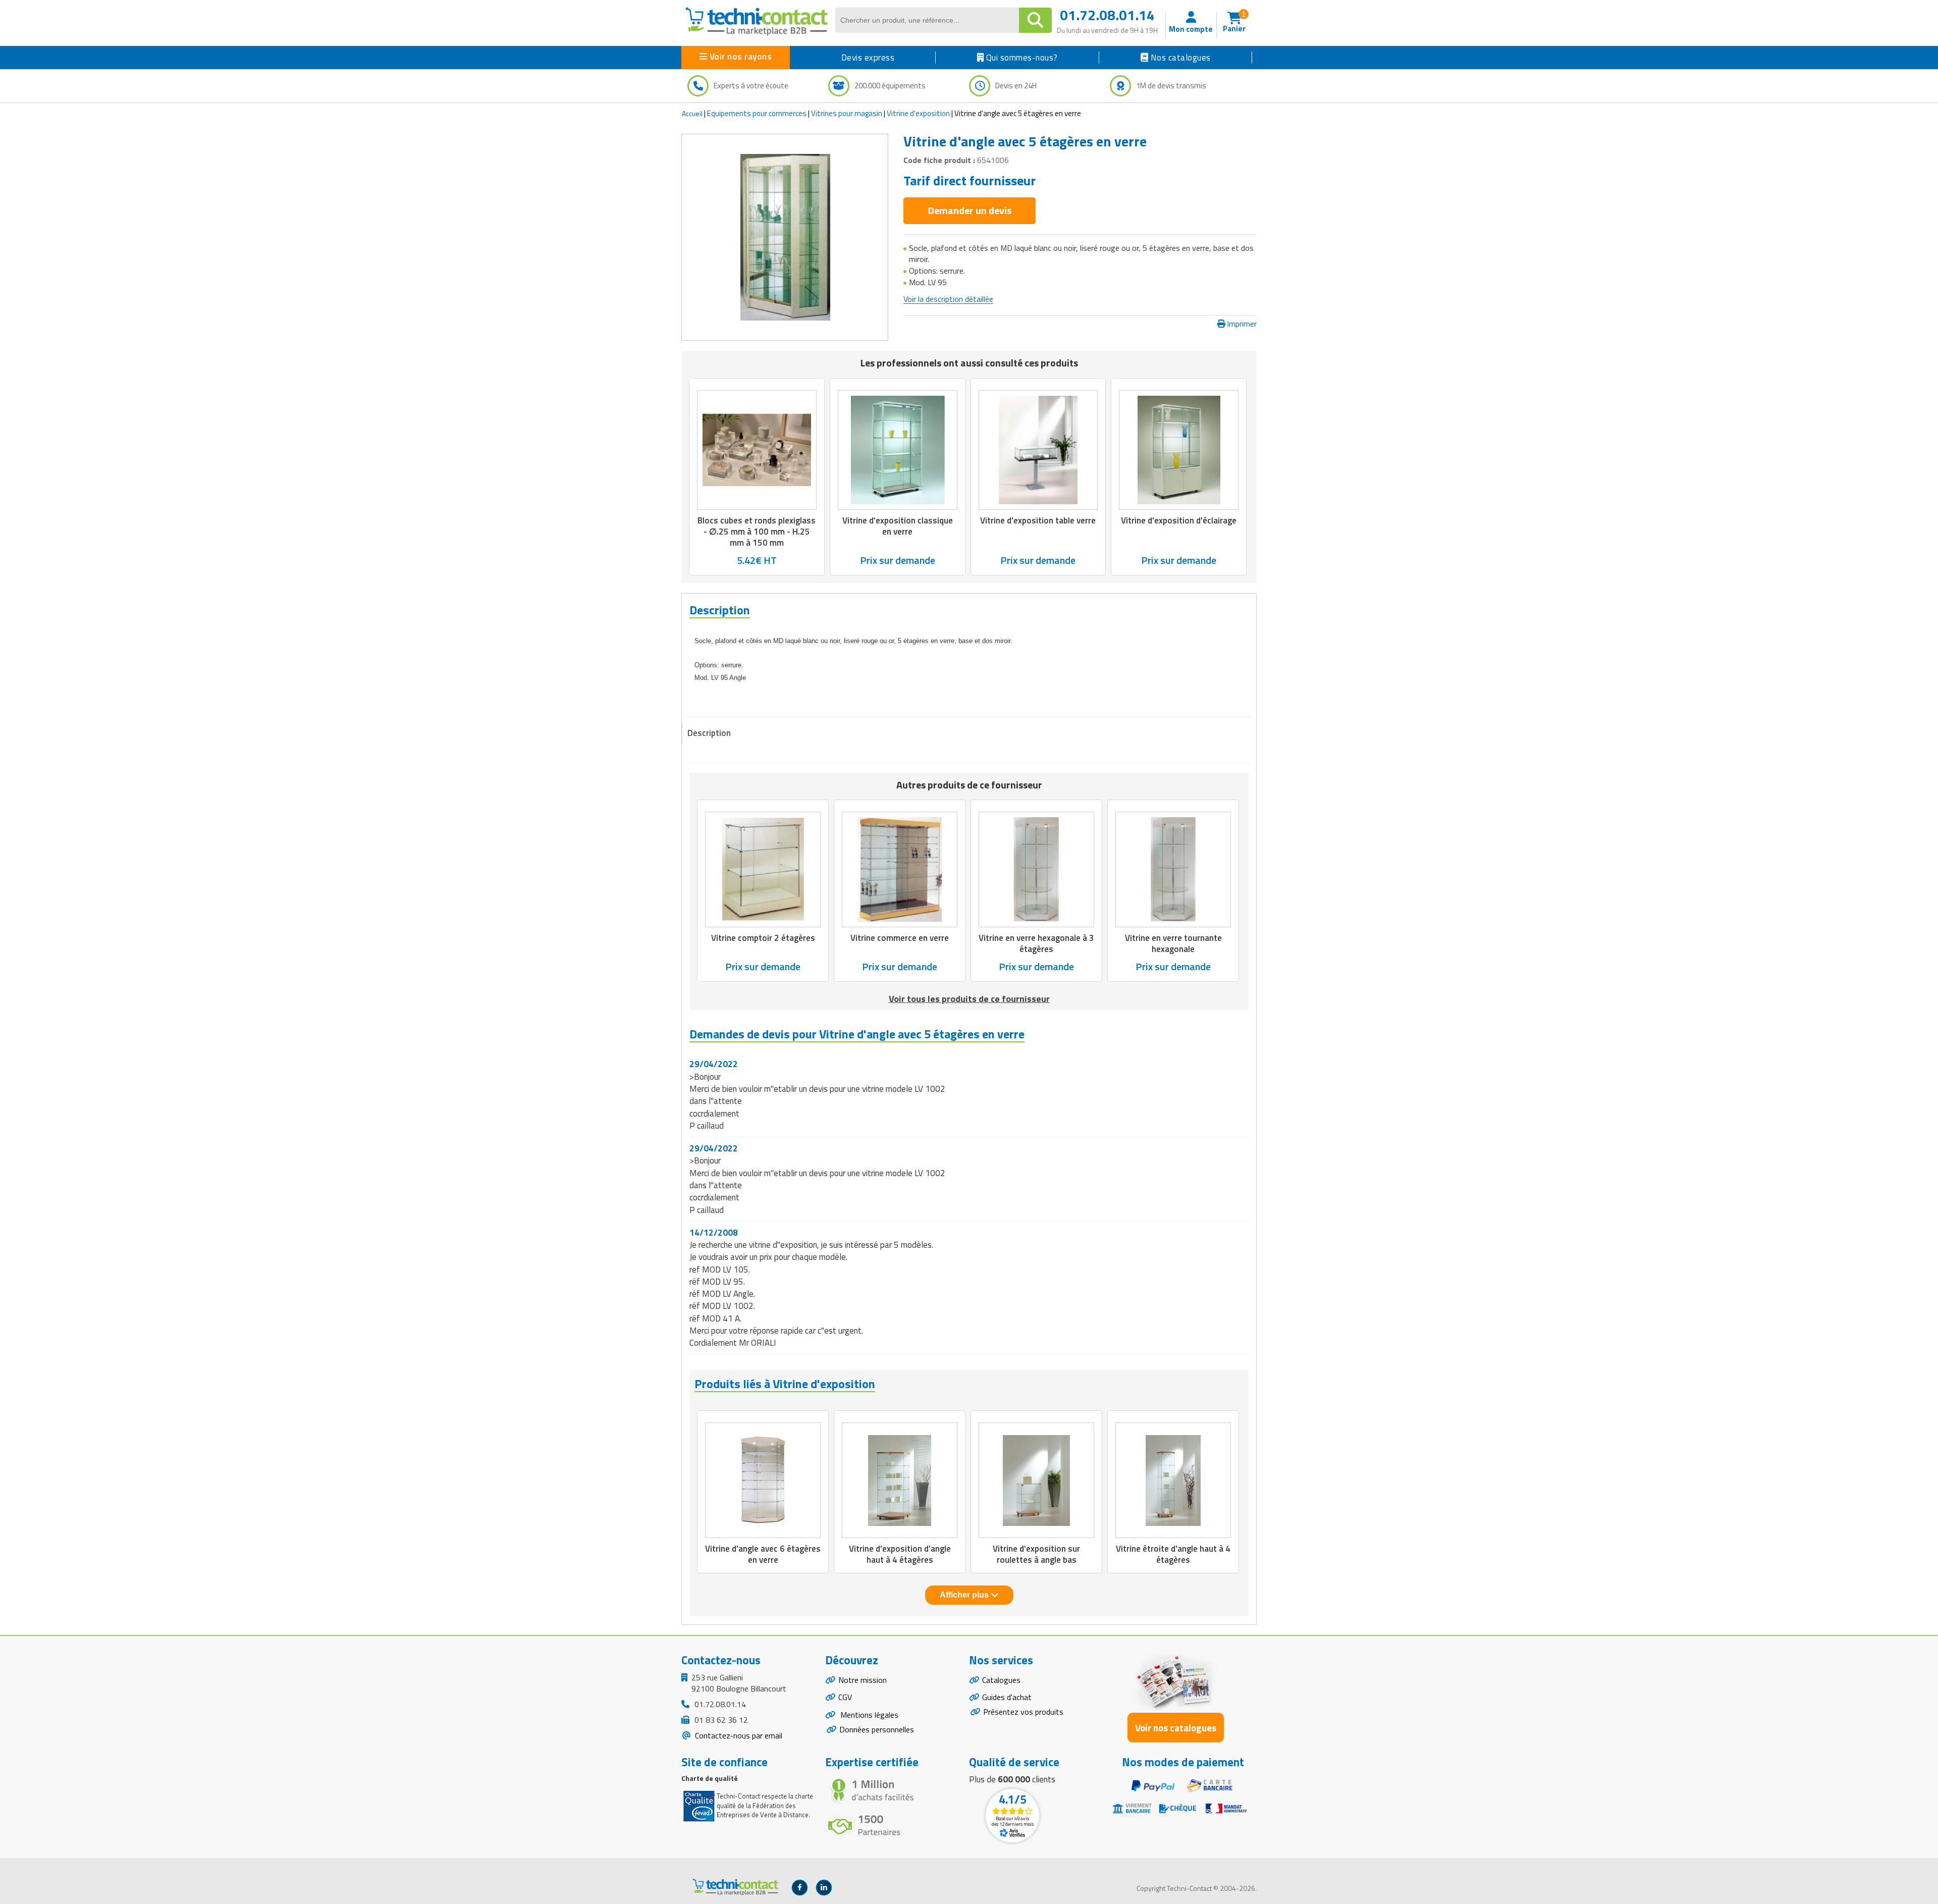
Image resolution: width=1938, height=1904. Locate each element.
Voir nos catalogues (1176, 1728)
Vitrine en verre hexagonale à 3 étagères (1036, 944)
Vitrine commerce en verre (900, 938)
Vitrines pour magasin (847, 113)
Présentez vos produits (1023, 1712)
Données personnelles (877, 1729)
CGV (845, 1697)
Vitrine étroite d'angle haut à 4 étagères (1173, 1554)
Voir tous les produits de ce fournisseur (969, 999)
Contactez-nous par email (738, 1735)
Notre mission (863, 1680)
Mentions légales (868, 1715)
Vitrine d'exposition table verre (1038, 520)
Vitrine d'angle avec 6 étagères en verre (763, 1554)
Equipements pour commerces (757, 113)
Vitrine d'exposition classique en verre (898, 526)
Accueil (692, 113)
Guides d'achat (1007, 1697)
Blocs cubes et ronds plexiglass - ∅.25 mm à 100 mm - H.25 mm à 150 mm (757, 532)
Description (709, 733)
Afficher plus (965, 1595)
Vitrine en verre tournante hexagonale (1173, 944)
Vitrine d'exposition (918, 113)
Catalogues (1001, 1680)
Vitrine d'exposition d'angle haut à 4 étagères (900, 1554)
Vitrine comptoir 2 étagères (763, 938)
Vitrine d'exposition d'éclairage (1179, 520)
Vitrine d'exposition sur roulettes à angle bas (1036, 1554)
